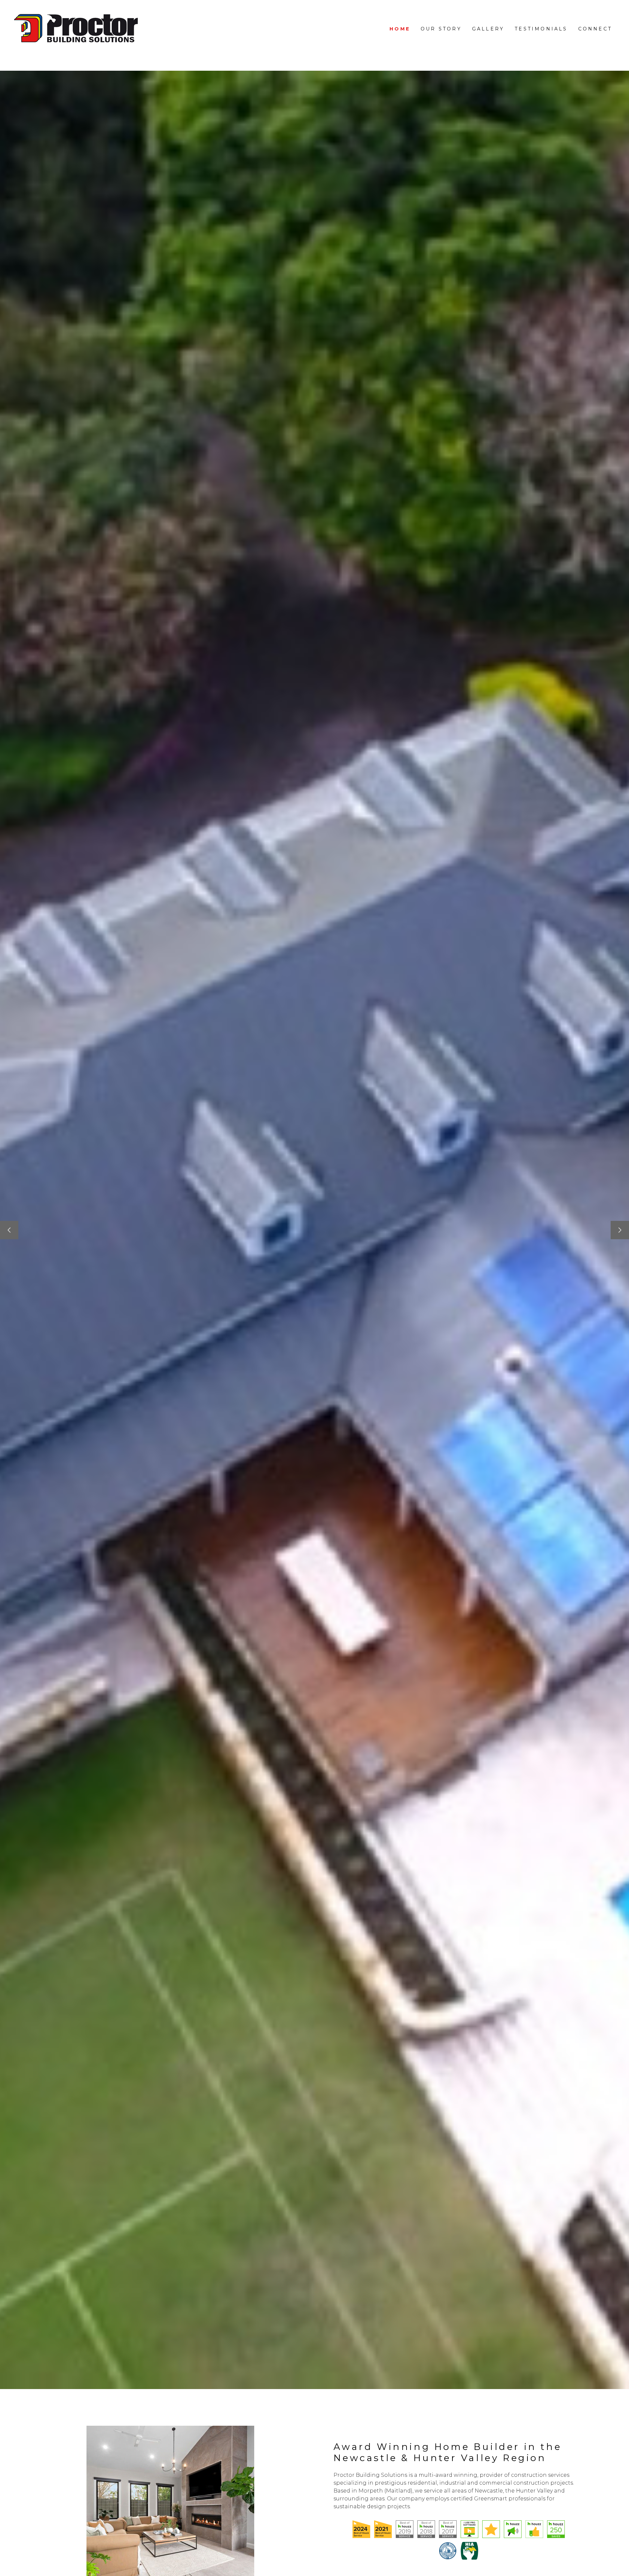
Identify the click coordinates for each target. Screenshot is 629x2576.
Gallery (488, 29)
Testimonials (541, 29)
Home (400, 29)
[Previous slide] (9, 1230)
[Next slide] (620, 1230)
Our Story (441, 29)
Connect (595, 29)
